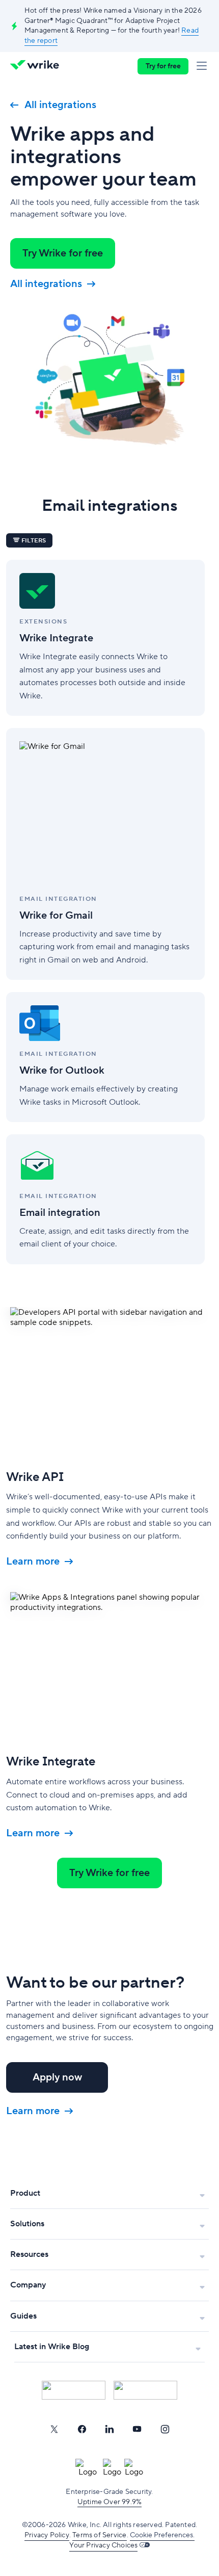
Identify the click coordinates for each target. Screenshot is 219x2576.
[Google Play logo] (145, 2390)
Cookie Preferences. (162, 2535)
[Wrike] (37, 66)
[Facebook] (82, 2429)
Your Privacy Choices (103, 2545)
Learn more (33, 1562)
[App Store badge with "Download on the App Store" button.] (74, 2390)
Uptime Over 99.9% (109, 2502)
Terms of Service (99, 2535)
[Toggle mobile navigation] (204, 66)
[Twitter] (54, 2429)
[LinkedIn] (109, 2429)
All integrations (60, 105)
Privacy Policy (47, 2535)
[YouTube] (137, 2429)
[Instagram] (165, 2429)
